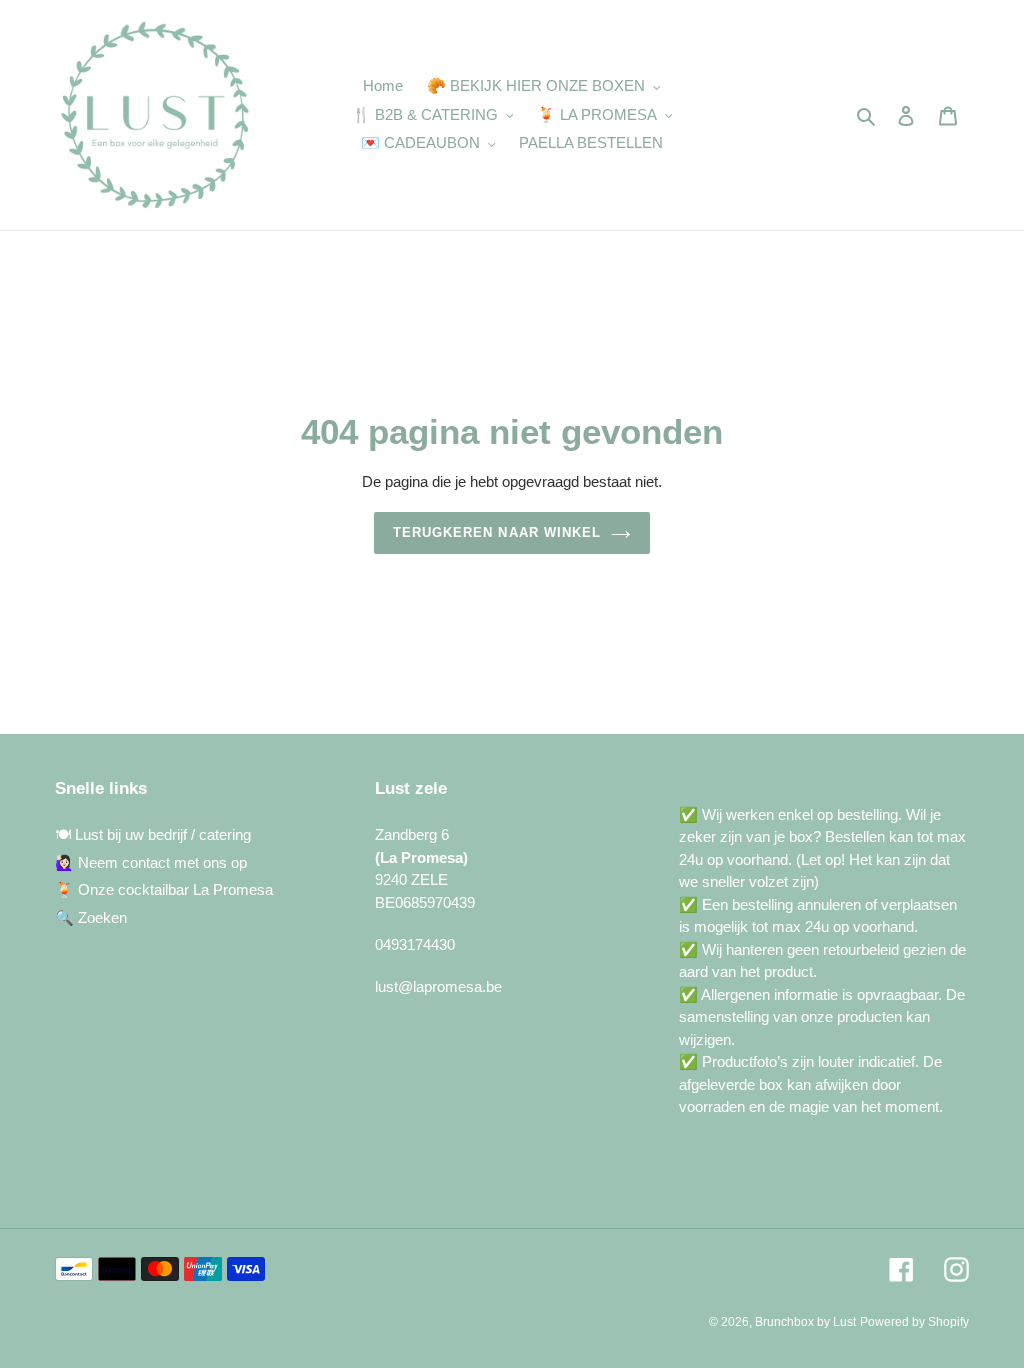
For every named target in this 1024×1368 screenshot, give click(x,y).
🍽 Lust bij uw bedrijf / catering (153, 834)
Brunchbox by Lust (805, 1322)
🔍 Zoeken (91, 917)
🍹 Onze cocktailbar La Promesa (164, 889)
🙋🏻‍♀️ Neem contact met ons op (151, 862)
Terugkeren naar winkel (497, 532)
